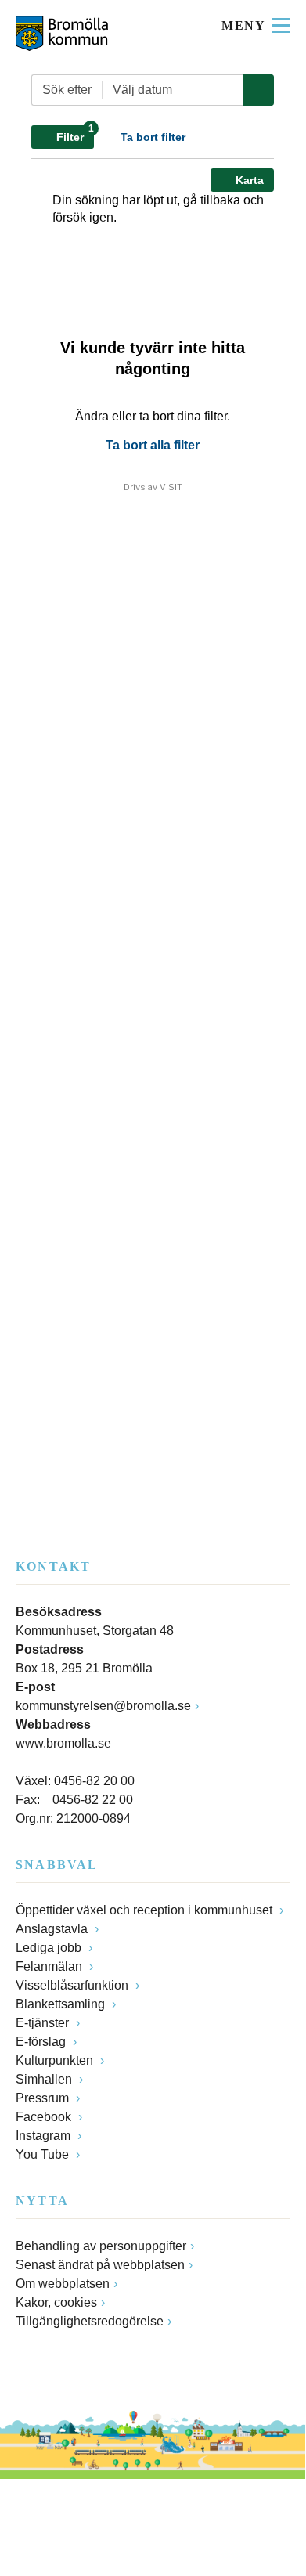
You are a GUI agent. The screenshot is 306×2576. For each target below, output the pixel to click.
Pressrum (44, 2098)
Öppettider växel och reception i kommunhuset (146, 1910)
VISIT (171, 487)
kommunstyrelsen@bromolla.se (103, 1706)
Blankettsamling (62, 2004)
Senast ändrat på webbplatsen (100, 2265)
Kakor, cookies (56, 2302)
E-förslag (42, 2042)
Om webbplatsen (63, 2284)
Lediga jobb (50, 1948)
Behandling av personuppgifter (101, 2246)
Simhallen (45, 2079)
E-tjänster (44, 2023)
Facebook (45, 2117)
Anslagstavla (53, 1929)
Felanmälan (50, 1966)
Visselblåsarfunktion (74, 1985)
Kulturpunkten (56, 2060)
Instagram (45, 2136)
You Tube (44, 2154)
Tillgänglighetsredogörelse (90, 2321)
